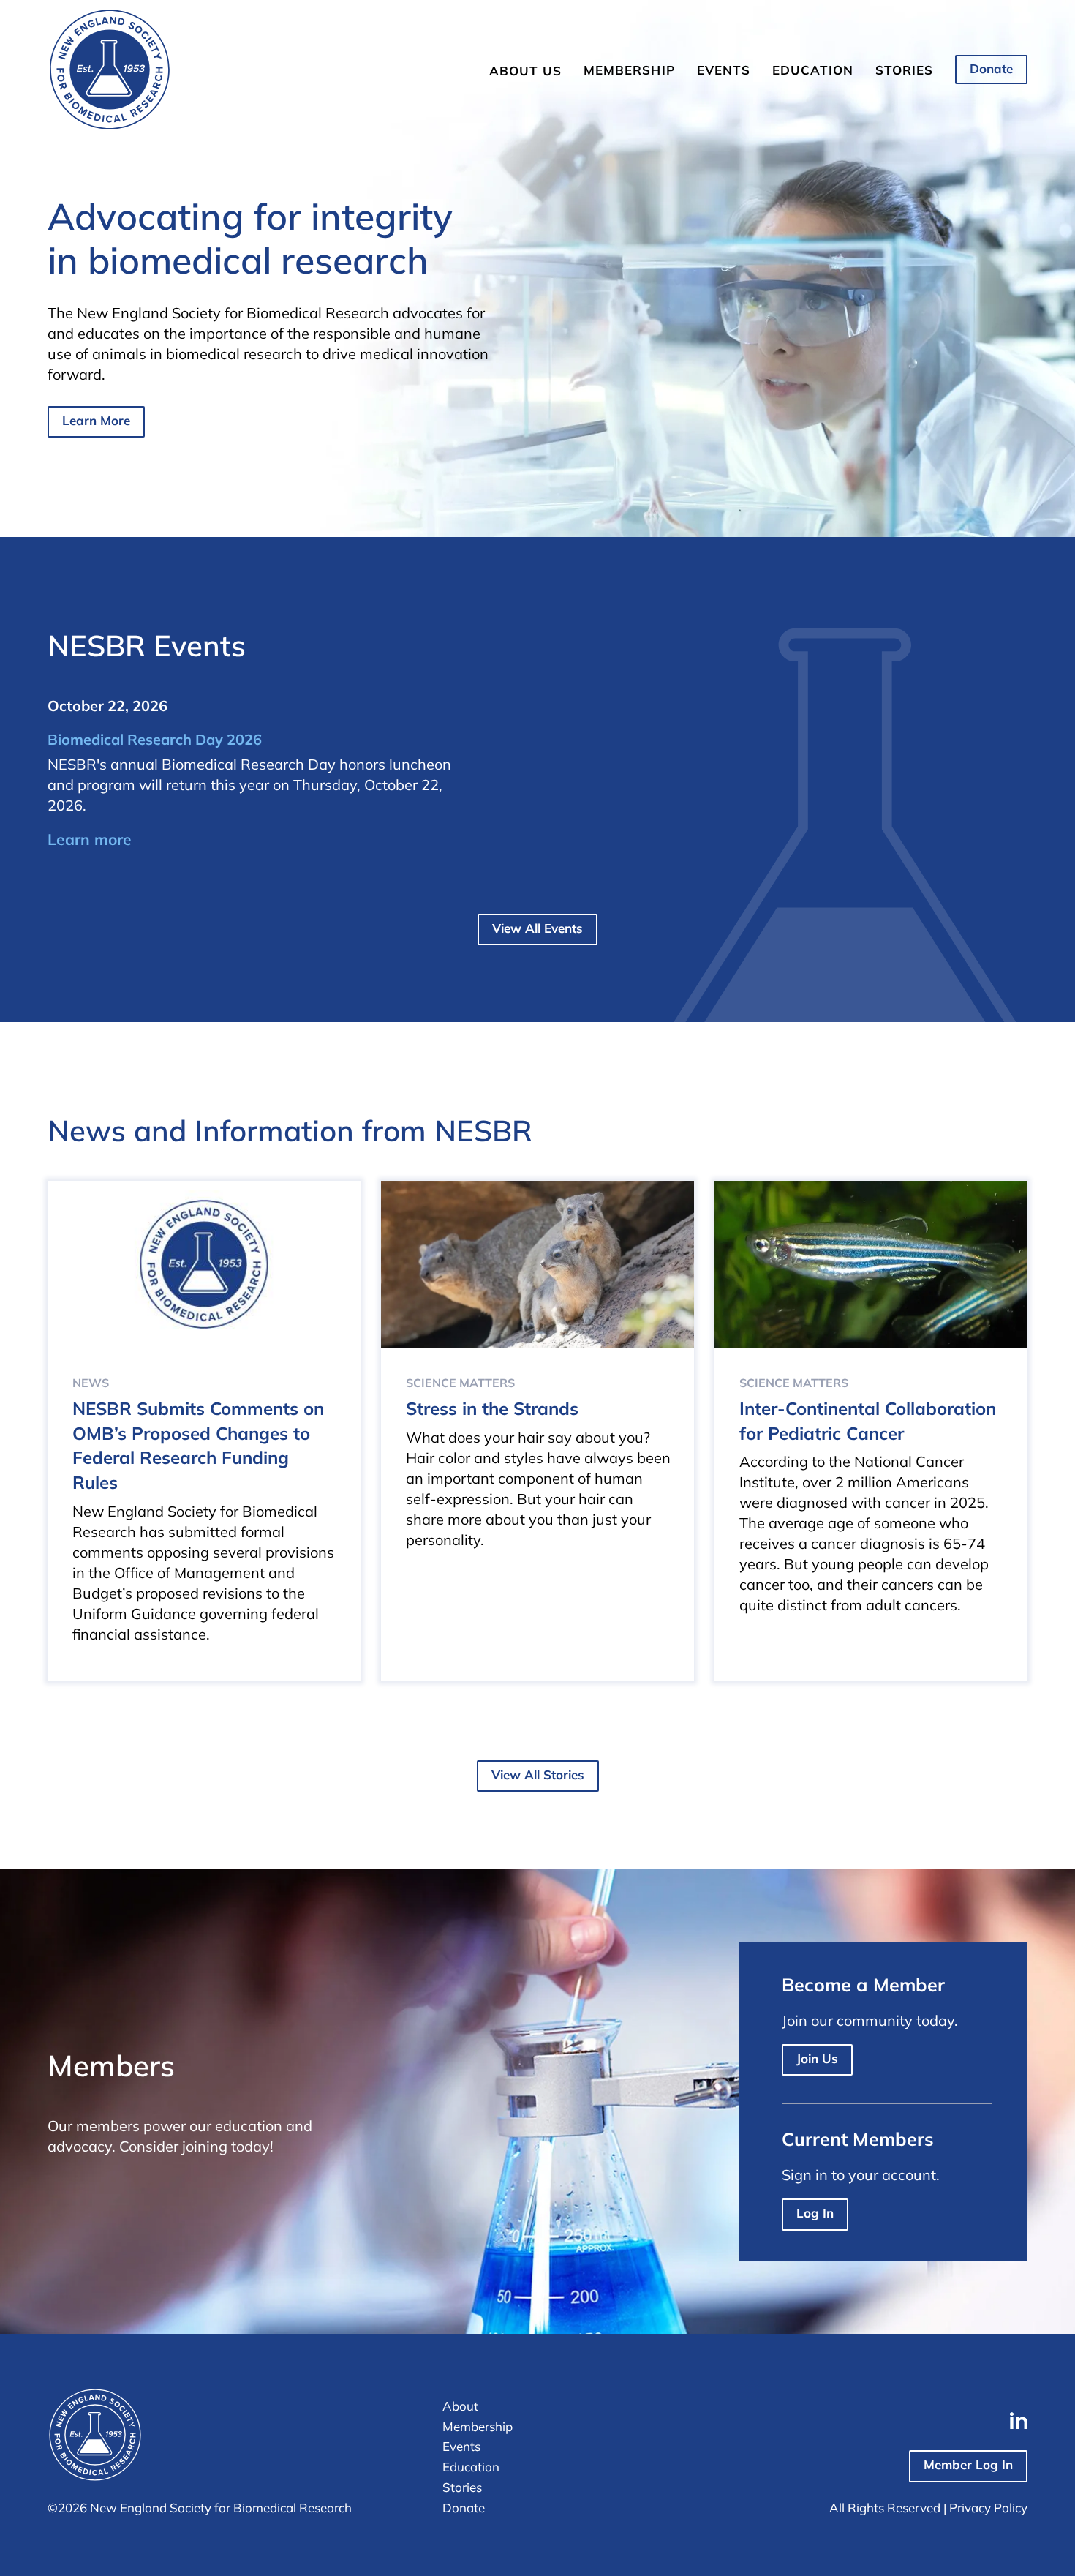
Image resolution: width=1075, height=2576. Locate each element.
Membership (629, 70)
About (460, 2406)
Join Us (817, 2058)
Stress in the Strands (492, 1408)
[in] (1019, 2421)
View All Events (537, 928)
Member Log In (968, 2464)
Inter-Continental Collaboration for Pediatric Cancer (868, 1421)
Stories (904, 70)
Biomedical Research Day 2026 (155, 739)
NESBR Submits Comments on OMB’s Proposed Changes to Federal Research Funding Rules (198, 1445)
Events (724, 70)
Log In (815, 2213)
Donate (991, 68)
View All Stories (538, 1775)
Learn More (96, 420)
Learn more (90, 839)
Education (813, 70)
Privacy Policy (988, 2508)
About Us (525, 71)
